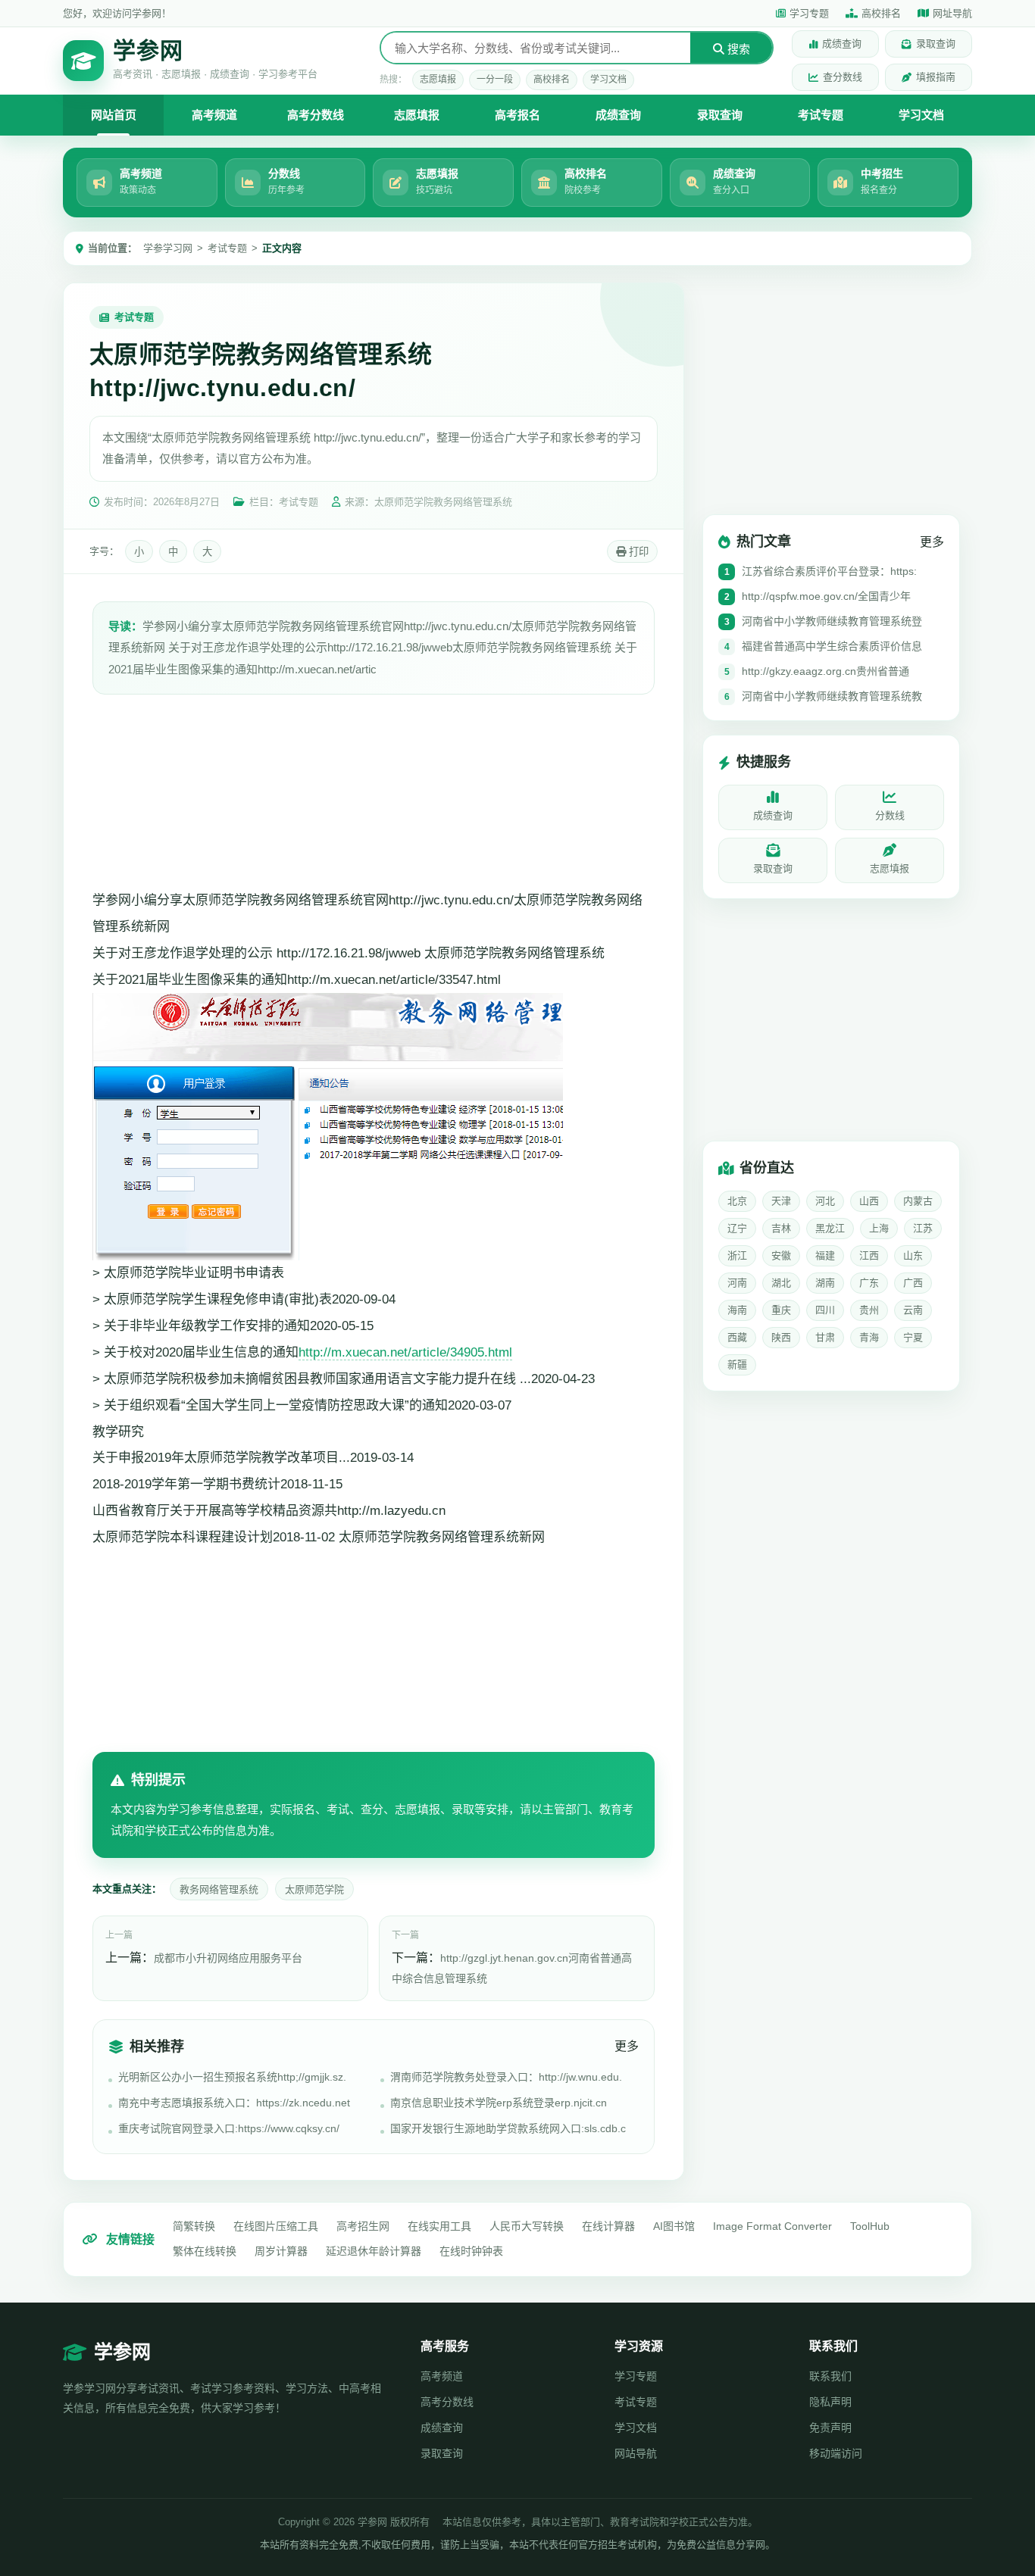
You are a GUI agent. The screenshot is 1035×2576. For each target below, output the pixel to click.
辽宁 (737, 1228)
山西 (869, 1201)
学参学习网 (168, 248)
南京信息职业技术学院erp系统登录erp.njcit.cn (499, 2103)
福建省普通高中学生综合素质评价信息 (832, 647)
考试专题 (821, 115)
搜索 (737, 49)
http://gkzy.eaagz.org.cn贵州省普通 (825, 672)
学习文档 (608, 80)
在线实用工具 (439, 2226)
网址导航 (952, 13)
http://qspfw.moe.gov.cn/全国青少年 (826, 597)
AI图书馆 (674, 2226)
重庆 (781, 1310)
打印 (637, 552)
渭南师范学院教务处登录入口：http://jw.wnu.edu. (506, 2077)
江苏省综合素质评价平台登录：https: (829, 572)
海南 (737, 1310)
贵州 (869, 1310)
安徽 (781, 1255)
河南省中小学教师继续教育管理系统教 (832, 697)
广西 (913, 1283)
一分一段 (495, 80)
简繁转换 (194, 2226)
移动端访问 (836, 2453)
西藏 (737, 1337)
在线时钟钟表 (471, 2251)
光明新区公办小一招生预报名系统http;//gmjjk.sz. (232, 2077)
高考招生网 (363, 2226)
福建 (825, 1255)
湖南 (825, 1283)
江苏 (923, 1228)
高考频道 (214, 115)
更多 (627, 2046)
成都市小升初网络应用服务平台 (228, 1958)
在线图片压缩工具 (276, 2226)
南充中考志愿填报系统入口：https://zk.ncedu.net (234, 2103)
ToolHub (870, 2226)
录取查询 (936, 44)
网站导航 (636, 2453)
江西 (869, 1255)
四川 (825, 1310)
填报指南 (936, 77)
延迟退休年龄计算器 (374, 2251)
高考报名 (517, 115)
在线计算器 (608, 2226)
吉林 (781, 1228)
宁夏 (913, 1337)
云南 (913, 1310)
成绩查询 (842, 44)
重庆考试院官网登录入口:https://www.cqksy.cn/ (229, 2128)
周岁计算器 (281, 2251)
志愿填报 (438, 80)
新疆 (737, 1364)
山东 (913, 1255)
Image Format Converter (772, 2226)
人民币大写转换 (527, 2226)
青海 (869, 1337)
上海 (879, 1228)
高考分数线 (316, 115)
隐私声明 (830, 2402)
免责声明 (830, 2428)
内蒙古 (918, 1201)
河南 (737, 1283)
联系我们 (830, 2376)
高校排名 (881, 13)
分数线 (890, 816)
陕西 (781, 1337)
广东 (869, 1283)
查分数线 (843, 77)
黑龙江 (830, 1228)
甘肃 (825, 1337)
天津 (781, 1201)
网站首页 (114, 115)
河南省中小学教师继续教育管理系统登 (832, 622)
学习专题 (809, 13)
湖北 (781, 1283)
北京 (737, 1201)
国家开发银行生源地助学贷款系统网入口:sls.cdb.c (508, 2128)
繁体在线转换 (205, 2251)
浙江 (737, 1255)
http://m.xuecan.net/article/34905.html (405, 1352)
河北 (825, 1201)
